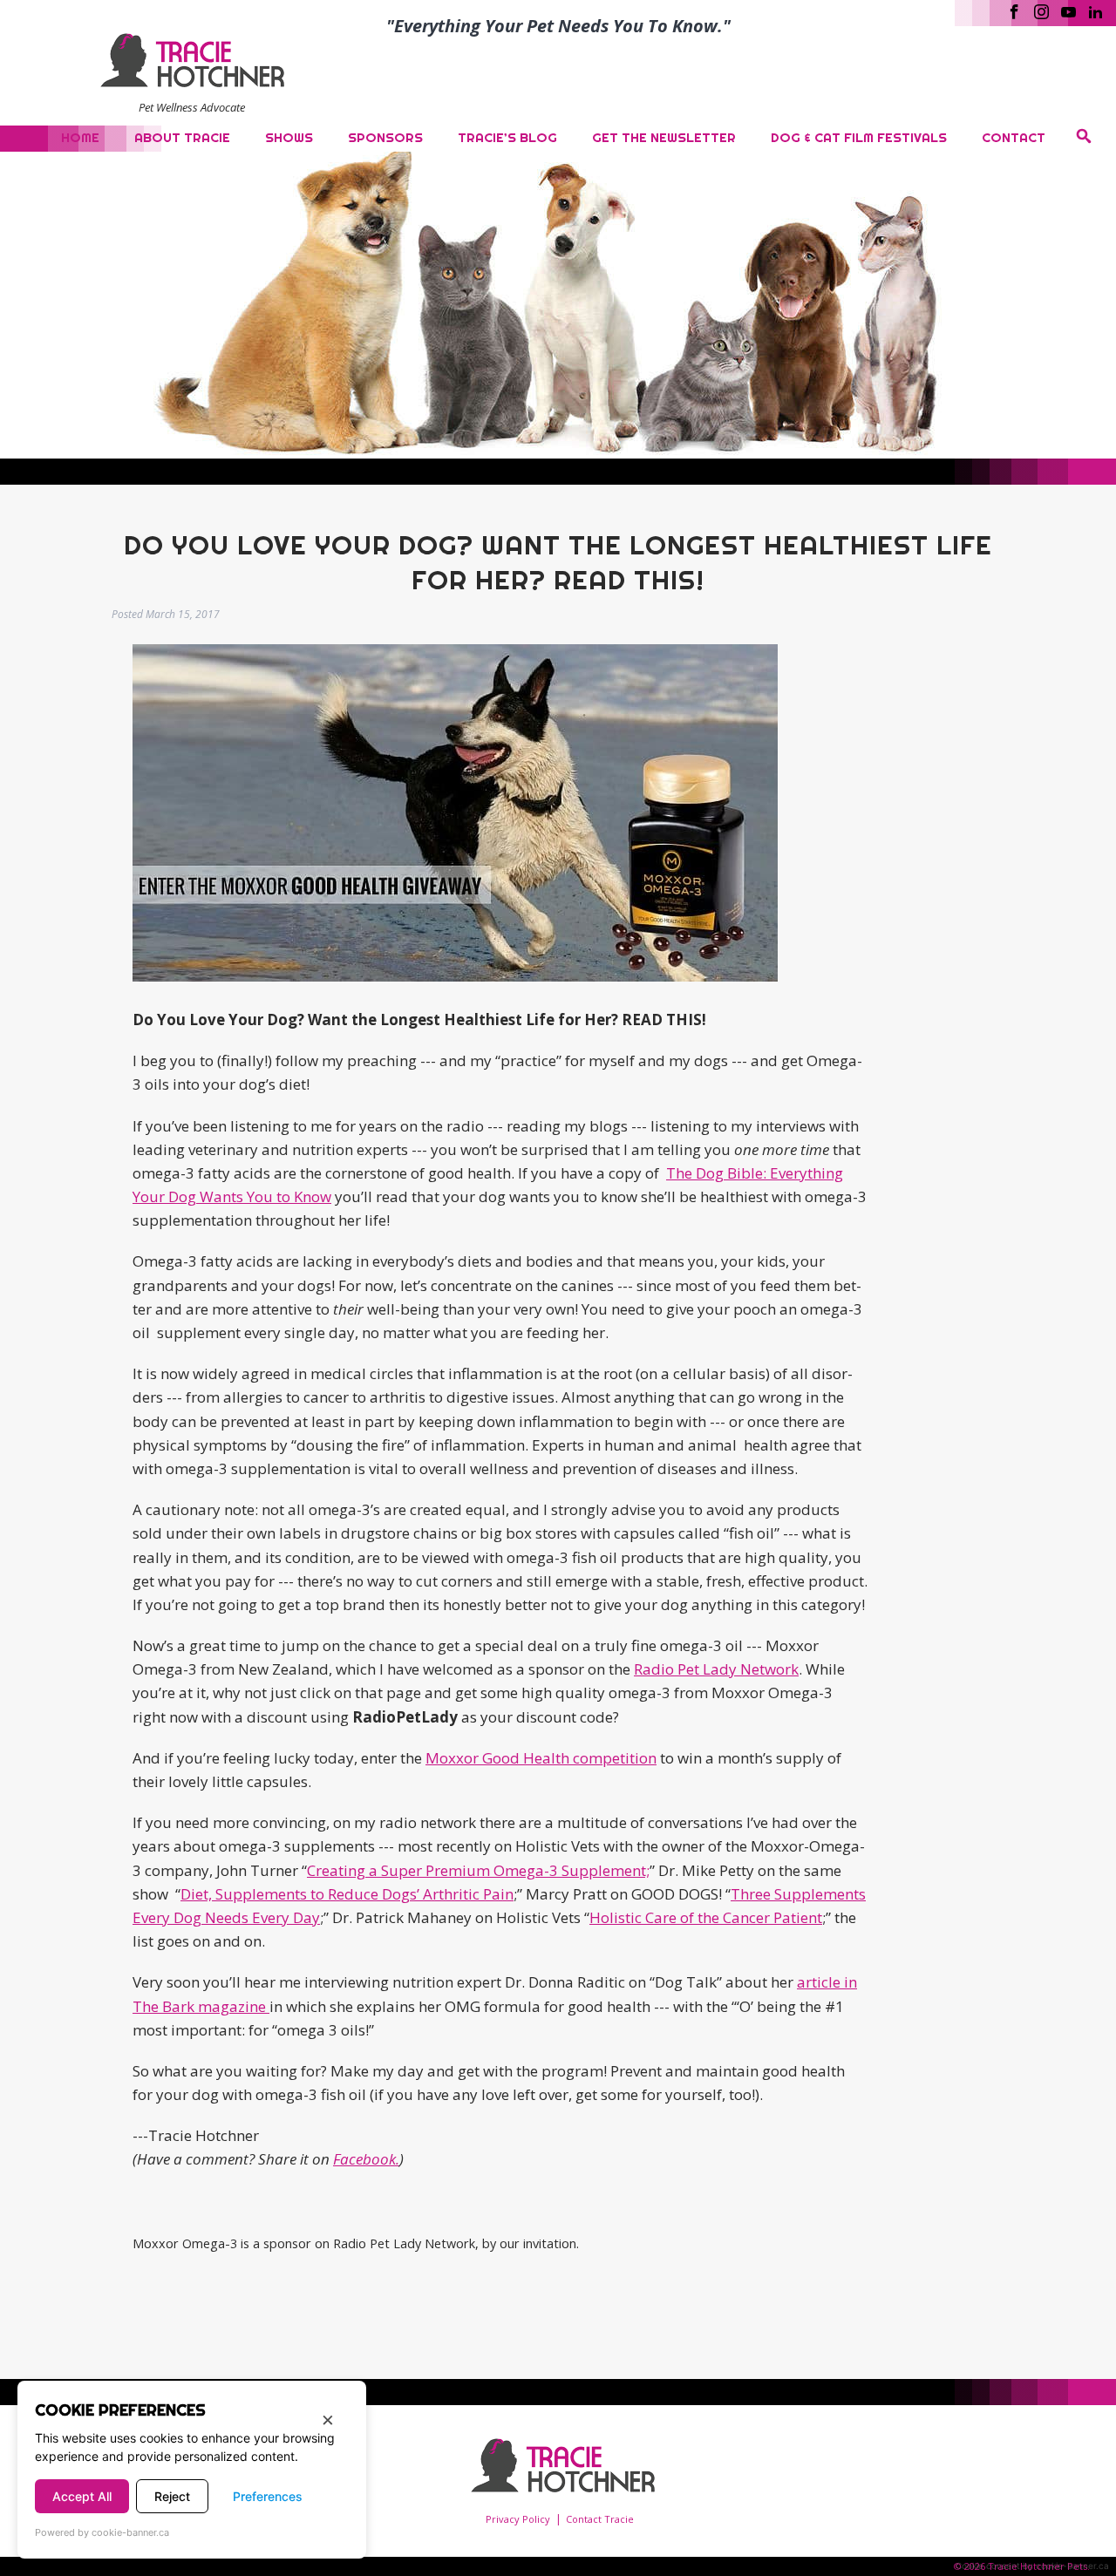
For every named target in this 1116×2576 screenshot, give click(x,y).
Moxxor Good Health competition (541, 1758)
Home (80, 137)
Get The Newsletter (664, 137)
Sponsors (385, 137)
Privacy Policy (518, 2519)
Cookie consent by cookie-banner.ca (1032, 2566)
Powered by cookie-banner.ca (102, 2532)
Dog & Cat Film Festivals (859, 137)
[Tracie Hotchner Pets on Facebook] (1014, 10)
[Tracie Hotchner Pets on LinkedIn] (1096, 10)
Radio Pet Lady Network (716, 1669)
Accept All (82, 2496)
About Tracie (182, 137)
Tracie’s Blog (507, 137)
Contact (1014, 137)
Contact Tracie (600, 2519)
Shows (289, 137)
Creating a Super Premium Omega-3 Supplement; (478, 1870)
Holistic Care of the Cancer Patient (706, 1917)
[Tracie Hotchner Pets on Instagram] (1041, 10)
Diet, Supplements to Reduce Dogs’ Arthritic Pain (347, 1894)
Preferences (268, 2496)
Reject (172, 2496)
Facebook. (366, 2159)
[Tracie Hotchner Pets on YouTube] (1068, 10)
